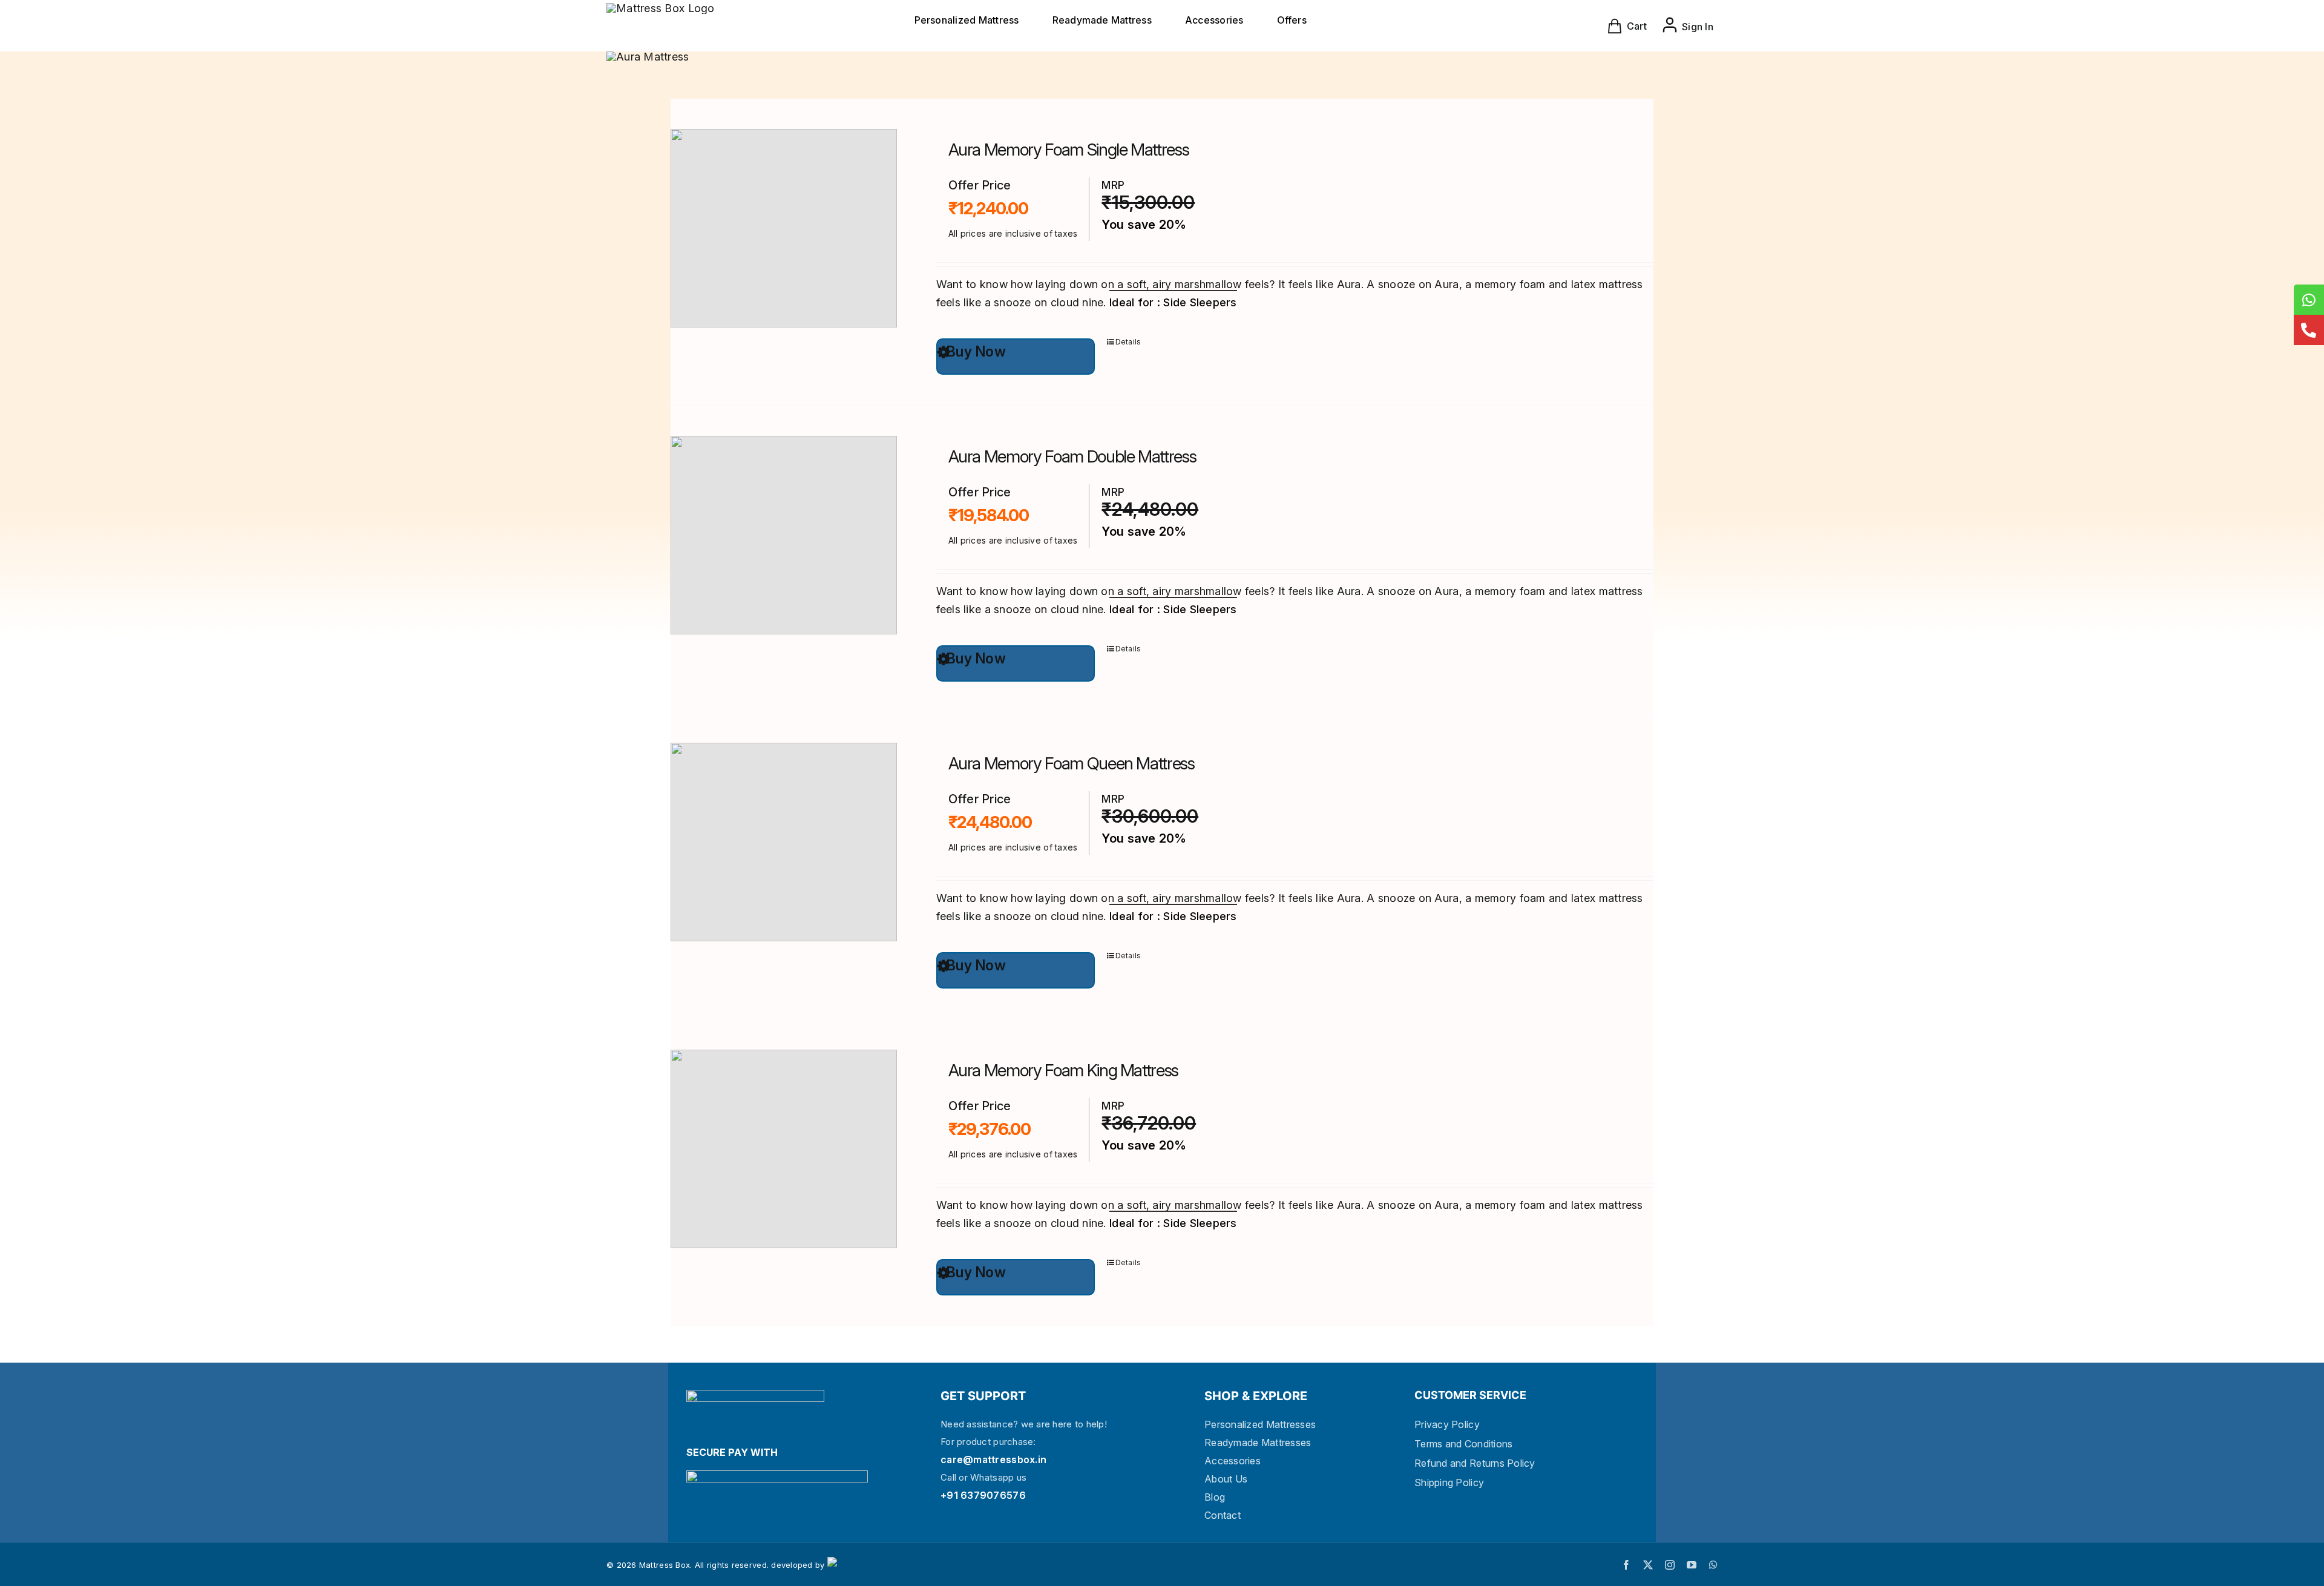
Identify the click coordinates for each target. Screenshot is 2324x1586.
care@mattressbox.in (993, 1459)
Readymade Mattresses (1258, 1443)
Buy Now (976, 352)
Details (1128, 342)
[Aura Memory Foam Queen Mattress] (783, 842)
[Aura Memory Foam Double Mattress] (783, 535)
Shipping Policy (1449, 1482)
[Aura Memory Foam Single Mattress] (783, 228)
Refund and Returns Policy (1475, 1463)
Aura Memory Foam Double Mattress (1072, 456)
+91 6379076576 (983, 1495)
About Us (1226, 1479)
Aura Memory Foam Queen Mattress (1072, 763)
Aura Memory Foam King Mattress (1064, 1070)
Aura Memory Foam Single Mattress (1069, 150)
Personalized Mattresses (1260, 1424)
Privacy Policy (1447, 1424)
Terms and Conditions (1463, 1444)
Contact (1223, 1515)
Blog (1215, 1497)
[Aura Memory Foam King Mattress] (783, 1149)
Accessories (1233, 1461)
